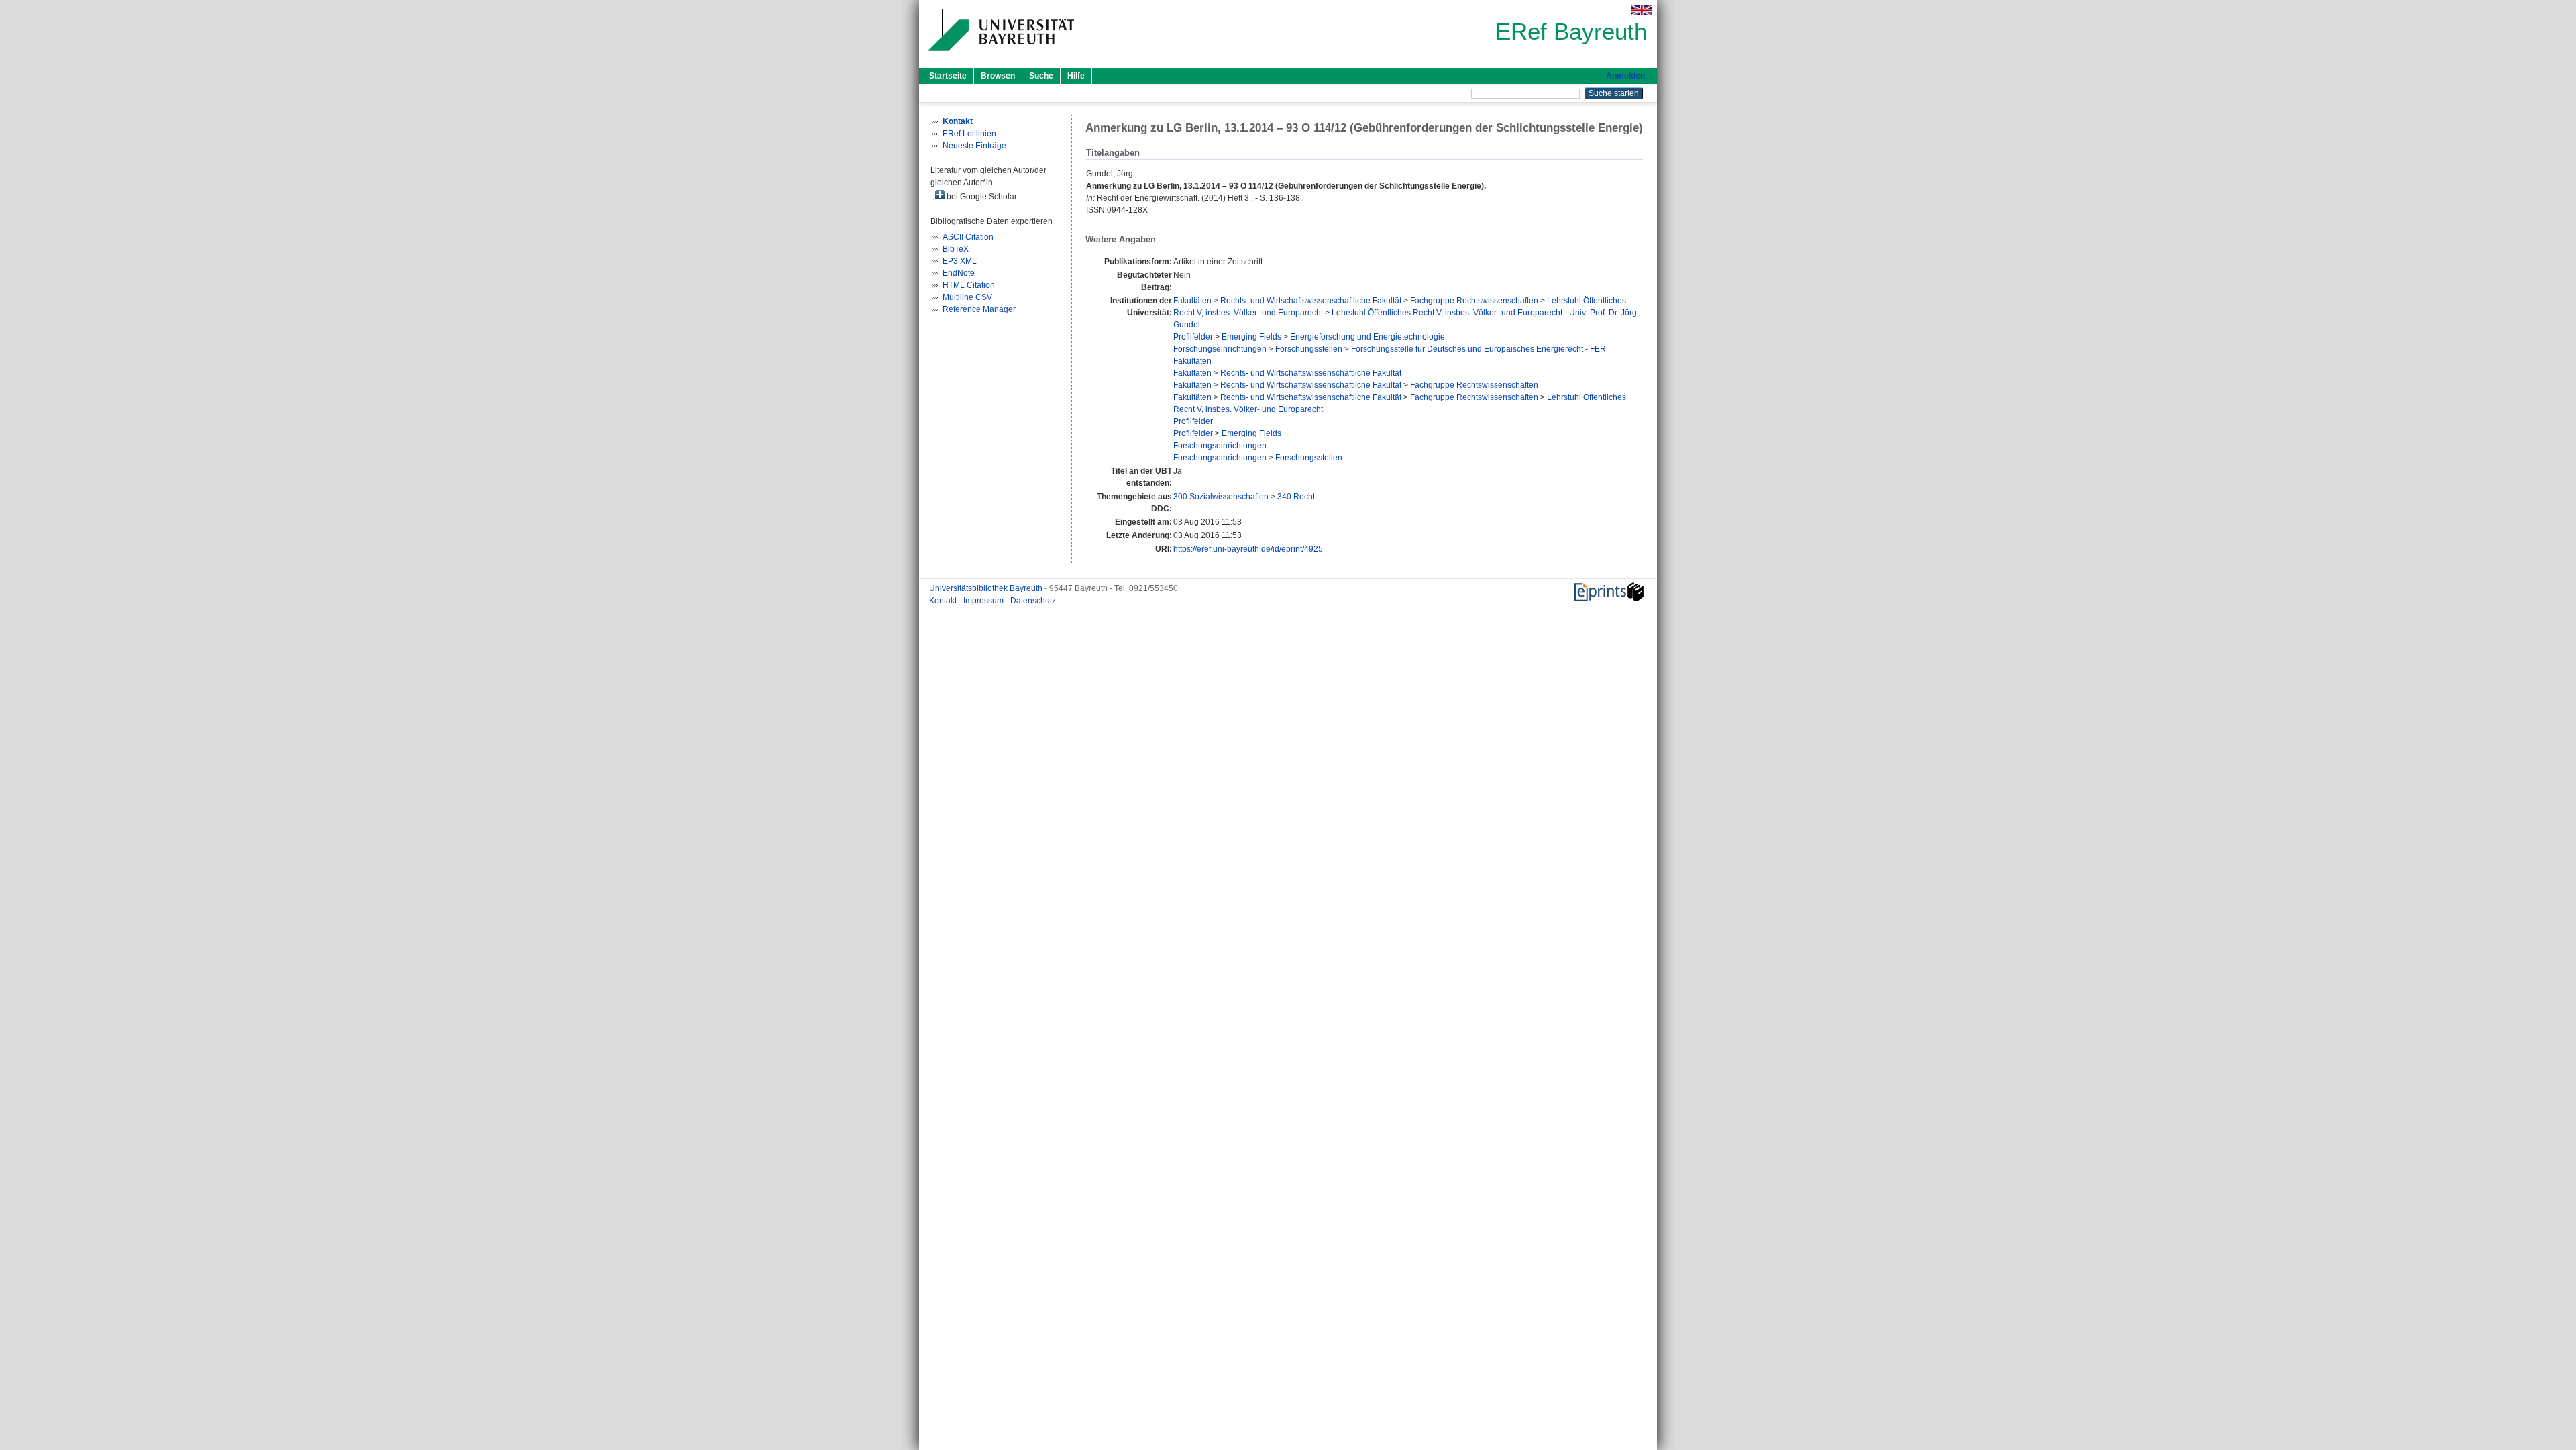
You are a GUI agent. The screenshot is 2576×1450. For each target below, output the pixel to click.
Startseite (948, 76)
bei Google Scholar (981, 197)
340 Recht (1296, 497)
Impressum (984, 601)
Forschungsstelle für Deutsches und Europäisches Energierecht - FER (1479, 349)
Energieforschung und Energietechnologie (1367, 337)
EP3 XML (960, 261)
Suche (1041, 76)
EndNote (959, 273)
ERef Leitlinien (969, 134)
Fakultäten (1192, 301)
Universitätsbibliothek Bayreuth (987, 588)
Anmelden (1625, 76)
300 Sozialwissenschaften (1221, 497)
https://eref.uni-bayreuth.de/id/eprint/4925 (1248, 549)
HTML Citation (969, 285)
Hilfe (1076, 76)
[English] (1642, 10)
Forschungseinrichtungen (1220, 349)
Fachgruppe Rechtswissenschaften (1474, 301)
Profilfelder (1193, 337)
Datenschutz (1033, 601)
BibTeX (956, 249)
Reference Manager (979, 309)
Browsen (998, 76)
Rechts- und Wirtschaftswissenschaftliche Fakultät (1311, 301)
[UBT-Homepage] (1000, 56)
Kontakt (944, 601)
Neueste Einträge (974, 146)
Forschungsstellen (1309, 349)
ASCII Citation (968, 237)
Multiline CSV (967, 297)
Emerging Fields (1251, 337)
